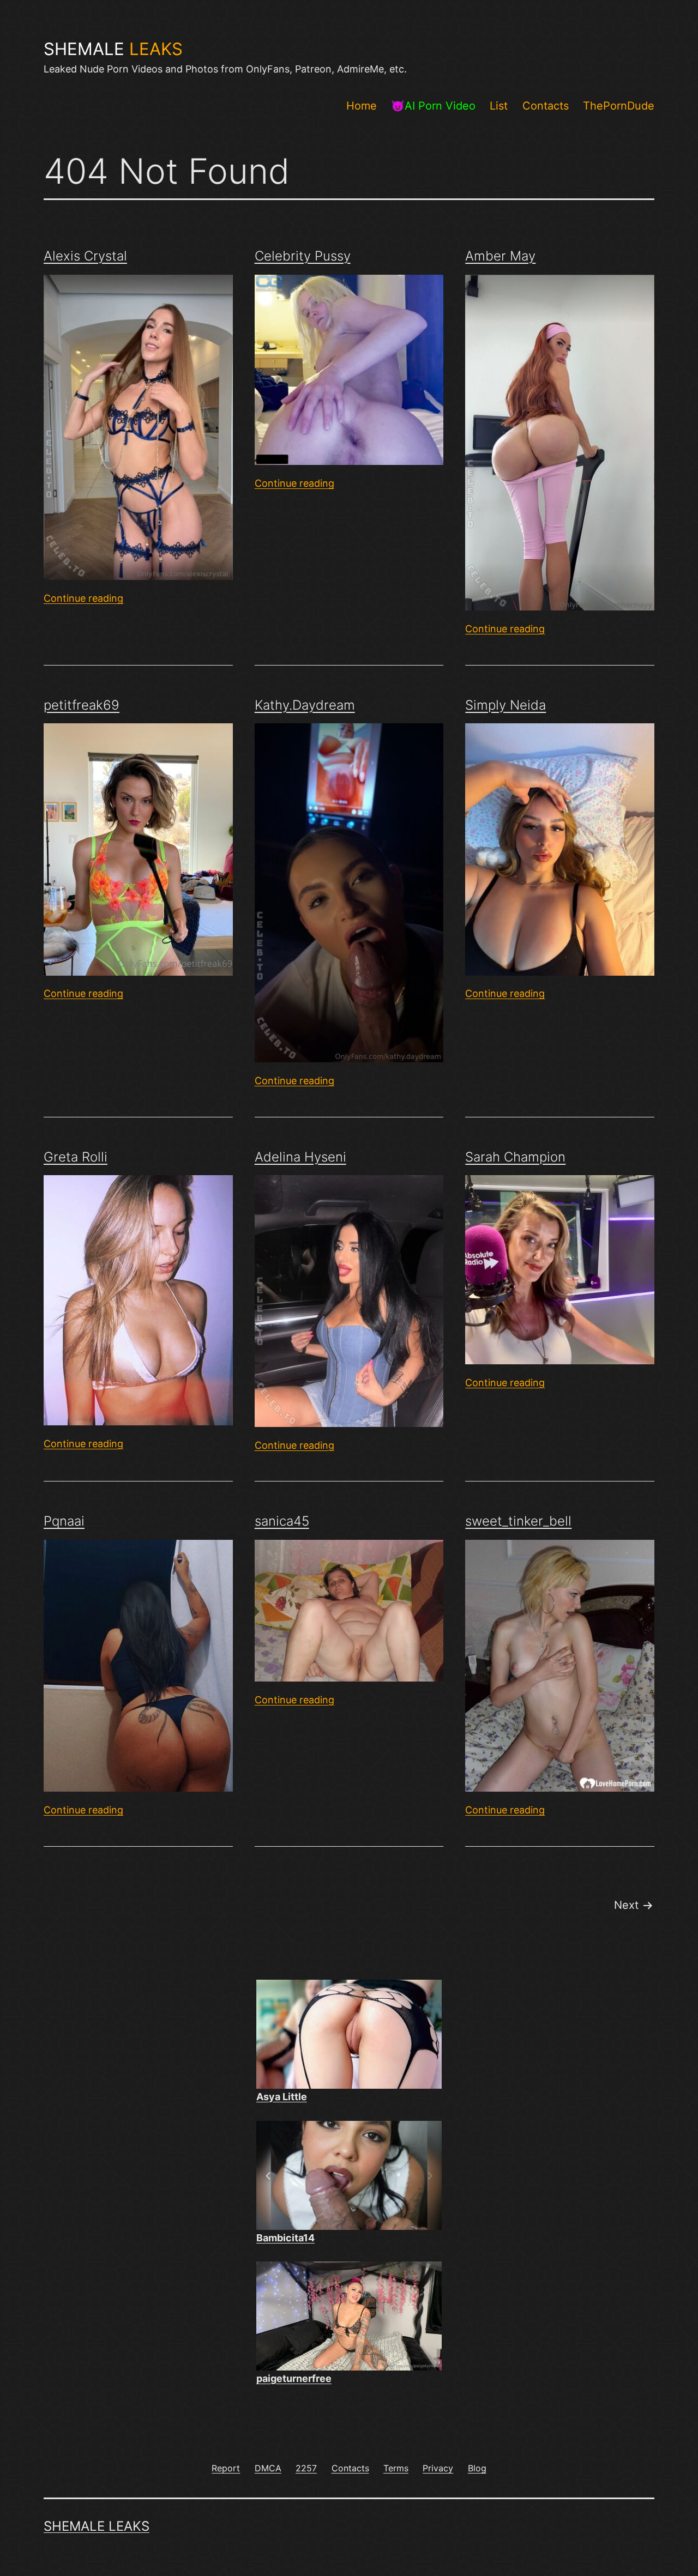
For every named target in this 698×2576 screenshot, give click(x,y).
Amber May (500, 256)
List (499, 106)
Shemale (113, 49)
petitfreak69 (82, 705)
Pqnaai (64, 1521)
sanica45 (282, 1521)
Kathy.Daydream (305, 705)
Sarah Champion (515, 1157)
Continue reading (83, 598)
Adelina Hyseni (300, 1157)
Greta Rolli (76, 1157)
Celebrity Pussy (303, 256)
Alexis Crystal (85, 256)
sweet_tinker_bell (518, 1521)
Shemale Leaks (97, 2526)
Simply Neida (506, 705)
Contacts (546, 106)
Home (362, 106)
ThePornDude (619, 106)
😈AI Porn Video (433, 106)
